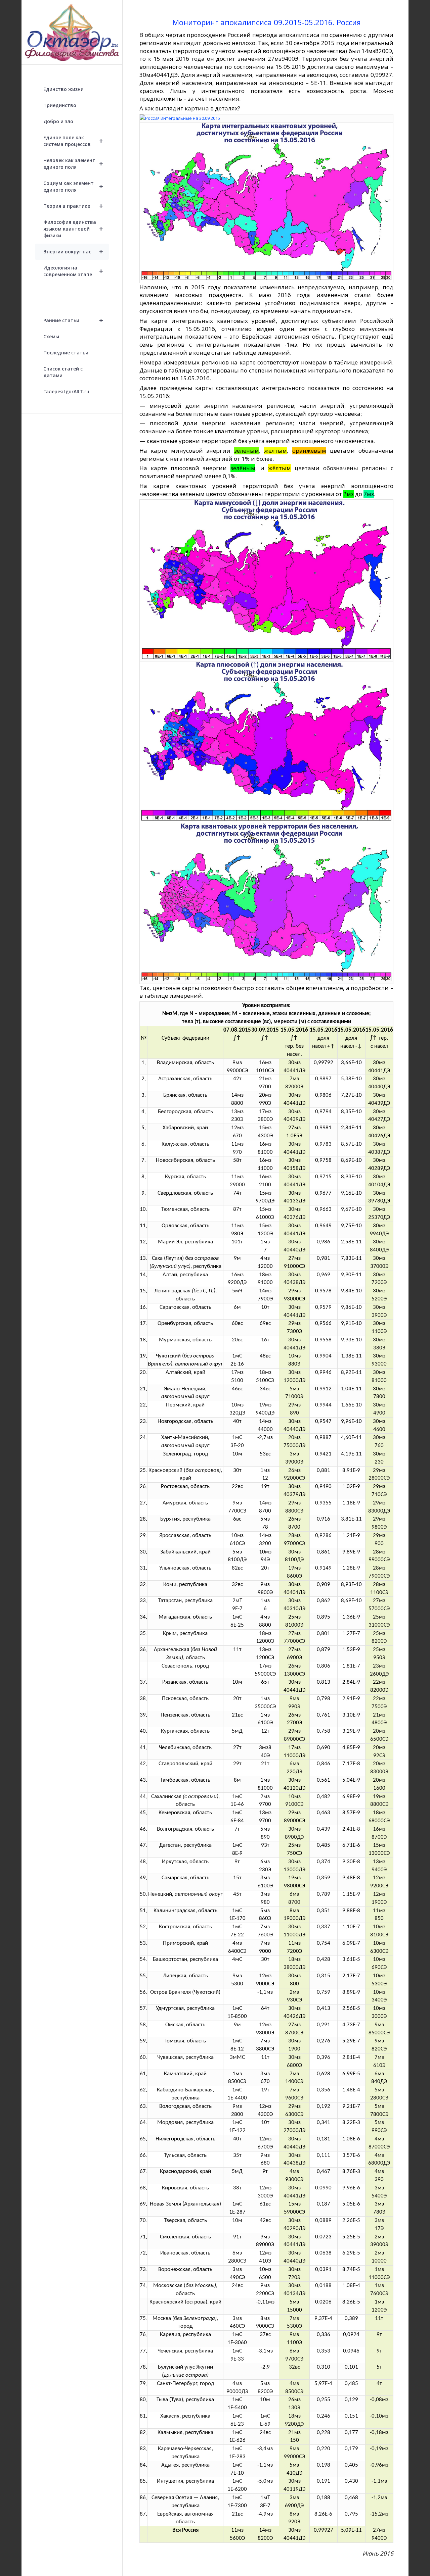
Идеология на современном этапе (73, 271)
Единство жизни (63, 89)
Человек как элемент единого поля (73, 164)
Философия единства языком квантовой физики (73, 229)
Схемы (51, 336)
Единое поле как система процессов (73, 141)
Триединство (60, 105)
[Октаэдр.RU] (72, 32)
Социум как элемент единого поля (73, 186)
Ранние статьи (73, 320)
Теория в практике (73, 206)
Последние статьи (66, 353)
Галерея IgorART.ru (66, 391)
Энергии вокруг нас (73, 252)
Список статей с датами (63, 372)
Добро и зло (58, 121)
